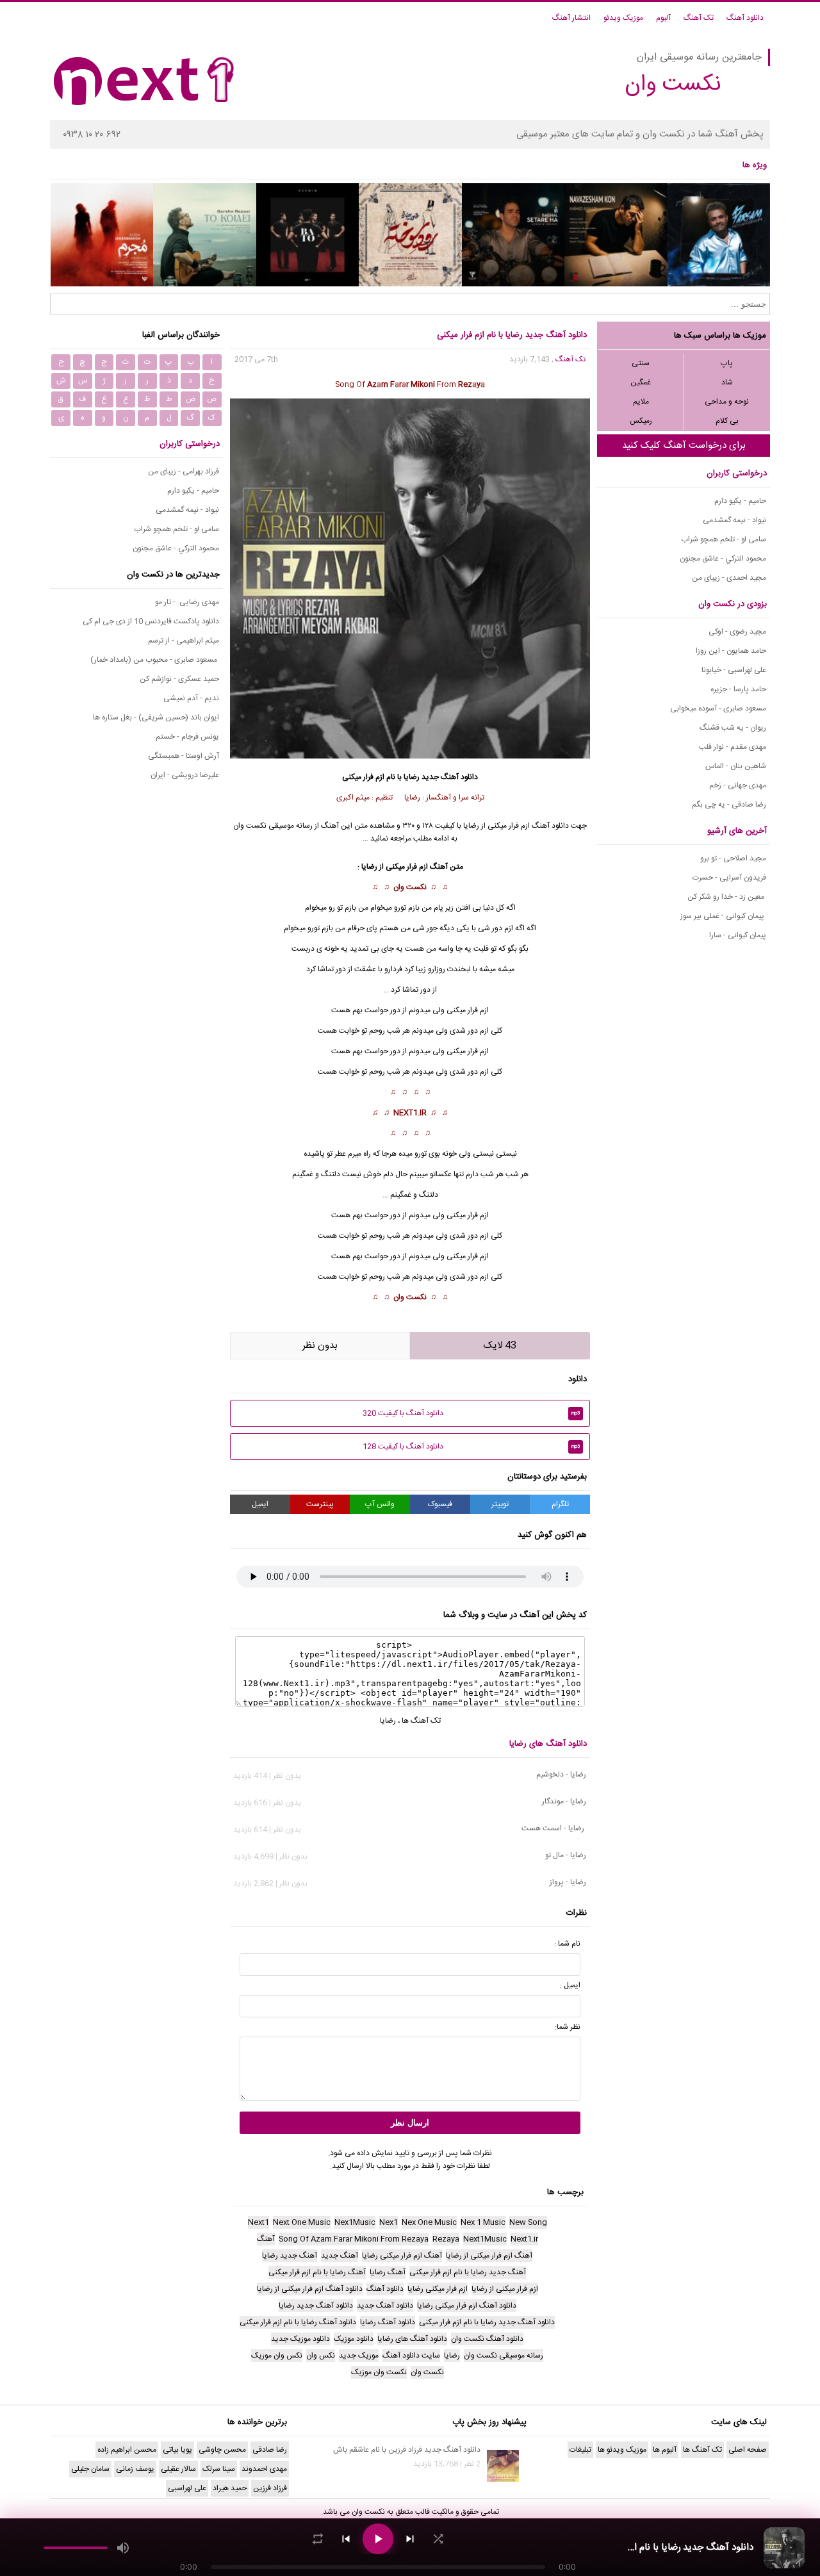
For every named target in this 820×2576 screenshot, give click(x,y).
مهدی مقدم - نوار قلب (733, 747)
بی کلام (727, 421)
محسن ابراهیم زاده (127, 2450)
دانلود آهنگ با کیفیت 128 (471, 1447)
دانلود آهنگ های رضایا (548, 1744)
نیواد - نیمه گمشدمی (734, 520)
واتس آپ (380, 1504)
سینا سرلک (219, 2469)
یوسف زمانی (135, 2469)
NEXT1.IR (410, 1113)
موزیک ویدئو (623, 18)
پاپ (727, 363)
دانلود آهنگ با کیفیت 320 (471, 1413)
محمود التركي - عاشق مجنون (723, 559)
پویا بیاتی (177, 2450)
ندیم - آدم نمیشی (191, 698)
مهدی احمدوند (264, 2469)
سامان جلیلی (90, 2469)
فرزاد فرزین (270, 2488)
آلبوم (663, 18)
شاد (727, 382)
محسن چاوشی (222, 2450)
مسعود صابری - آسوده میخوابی (718, 709)
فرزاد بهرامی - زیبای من (184, 472)
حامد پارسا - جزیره (738, 689)
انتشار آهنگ (571, 18)
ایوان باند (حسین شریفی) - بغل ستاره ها (156, 718)
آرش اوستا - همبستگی (184, 756)
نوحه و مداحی (727, 402)
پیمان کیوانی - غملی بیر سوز (723, 916)
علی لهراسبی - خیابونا (734, 670)
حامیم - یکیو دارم (740, 501)
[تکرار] (318, 2539)
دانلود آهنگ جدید (450, 777)
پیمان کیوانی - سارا (738, 935)
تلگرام (560, 1504)
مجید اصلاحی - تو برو (733, 858)
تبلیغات (580, 2450)
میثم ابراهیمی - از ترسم (184, 641)
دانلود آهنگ (745, 18)
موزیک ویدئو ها (622, 2450)
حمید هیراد (230, 2488)
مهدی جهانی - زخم (738, 785)
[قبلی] (346, 2539)
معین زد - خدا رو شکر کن (727, 897)
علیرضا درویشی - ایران (185, 775)
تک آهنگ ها (421, 1721)
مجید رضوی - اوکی (737, 632)
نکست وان (410, 887)
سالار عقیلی (178, 2469)
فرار (473, 1051)
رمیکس (641, 421)
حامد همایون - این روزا (731, 651)
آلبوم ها (665, 2450)
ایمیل (260, 1504)
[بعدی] (410, 2539)
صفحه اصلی (748, 2450)
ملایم (641, 402)
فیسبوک (440, 1504)
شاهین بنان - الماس (736, 766)
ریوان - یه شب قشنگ (733, 728)
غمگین (641, 382)
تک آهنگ (699, 18)
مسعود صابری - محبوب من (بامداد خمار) (155, 660)
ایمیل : (570, 1985)
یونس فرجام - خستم (187, 737)
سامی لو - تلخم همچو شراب (724, 539)
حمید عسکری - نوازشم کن (179, 679)
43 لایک (500, 1346)
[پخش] (378, 2539)
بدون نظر (320, 1346)
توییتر (500, 1504)
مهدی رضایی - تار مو (187, 602)
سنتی (641, 363)
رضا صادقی (270, 2450)
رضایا (412, 777)
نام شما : (567, 1944)
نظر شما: (568, 2027)
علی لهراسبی (187, 2488)
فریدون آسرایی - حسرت (729, 878)
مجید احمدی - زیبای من (729, 578)
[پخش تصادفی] (438, 2539)
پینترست (320, 1504)
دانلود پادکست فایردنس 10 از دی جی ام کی (151, 621)
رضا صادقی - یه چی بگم (729, 805)
